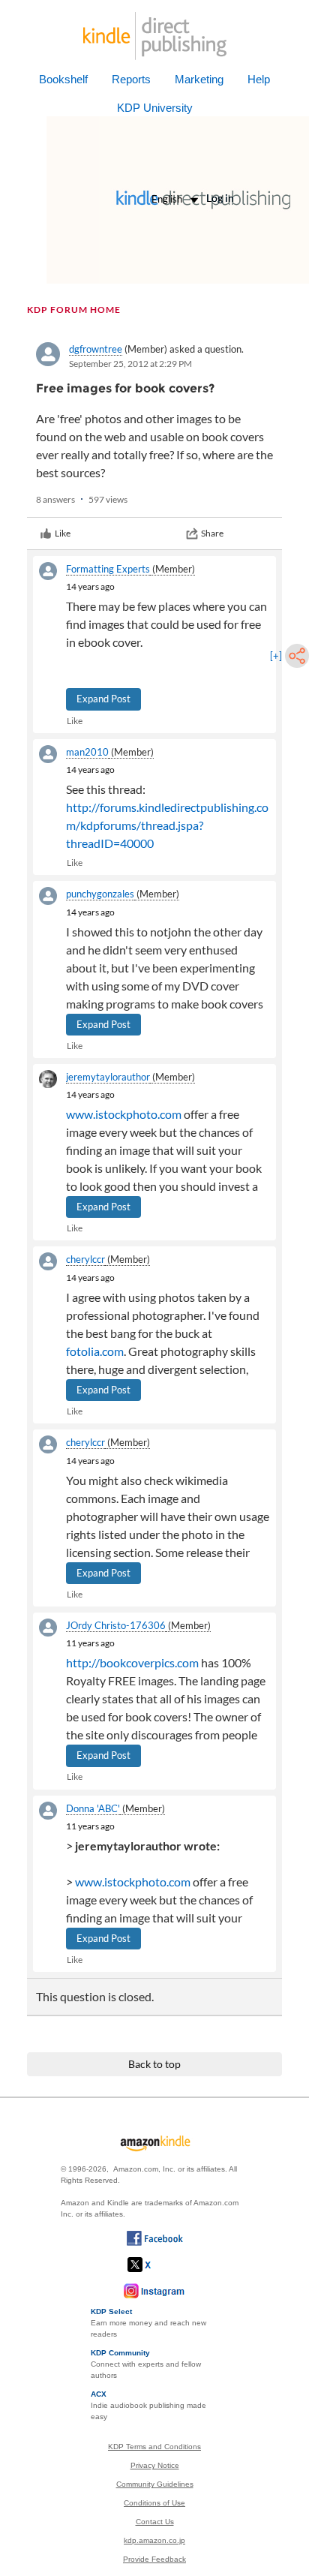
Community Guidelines (155, 2484)
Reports (131, 79)
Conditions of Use (154, 2503)
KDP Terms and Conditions (154, 2447)
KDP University (155, 108)
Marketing (199, 79)
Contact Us (155, 2522)
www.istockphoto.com (124, 1114)
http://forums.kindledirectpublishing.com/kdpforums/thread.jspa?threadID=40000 (167, 825)
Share (212, 533)
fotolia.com (95, 1351)
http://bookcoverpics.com (132, 1662)
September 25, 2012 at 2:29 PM (130, 364)
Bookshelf (63, 79)
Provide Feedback (154, 2559)
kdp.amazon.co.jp (154, 2540)
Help (259, 79)
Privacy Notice (155, 2465)
